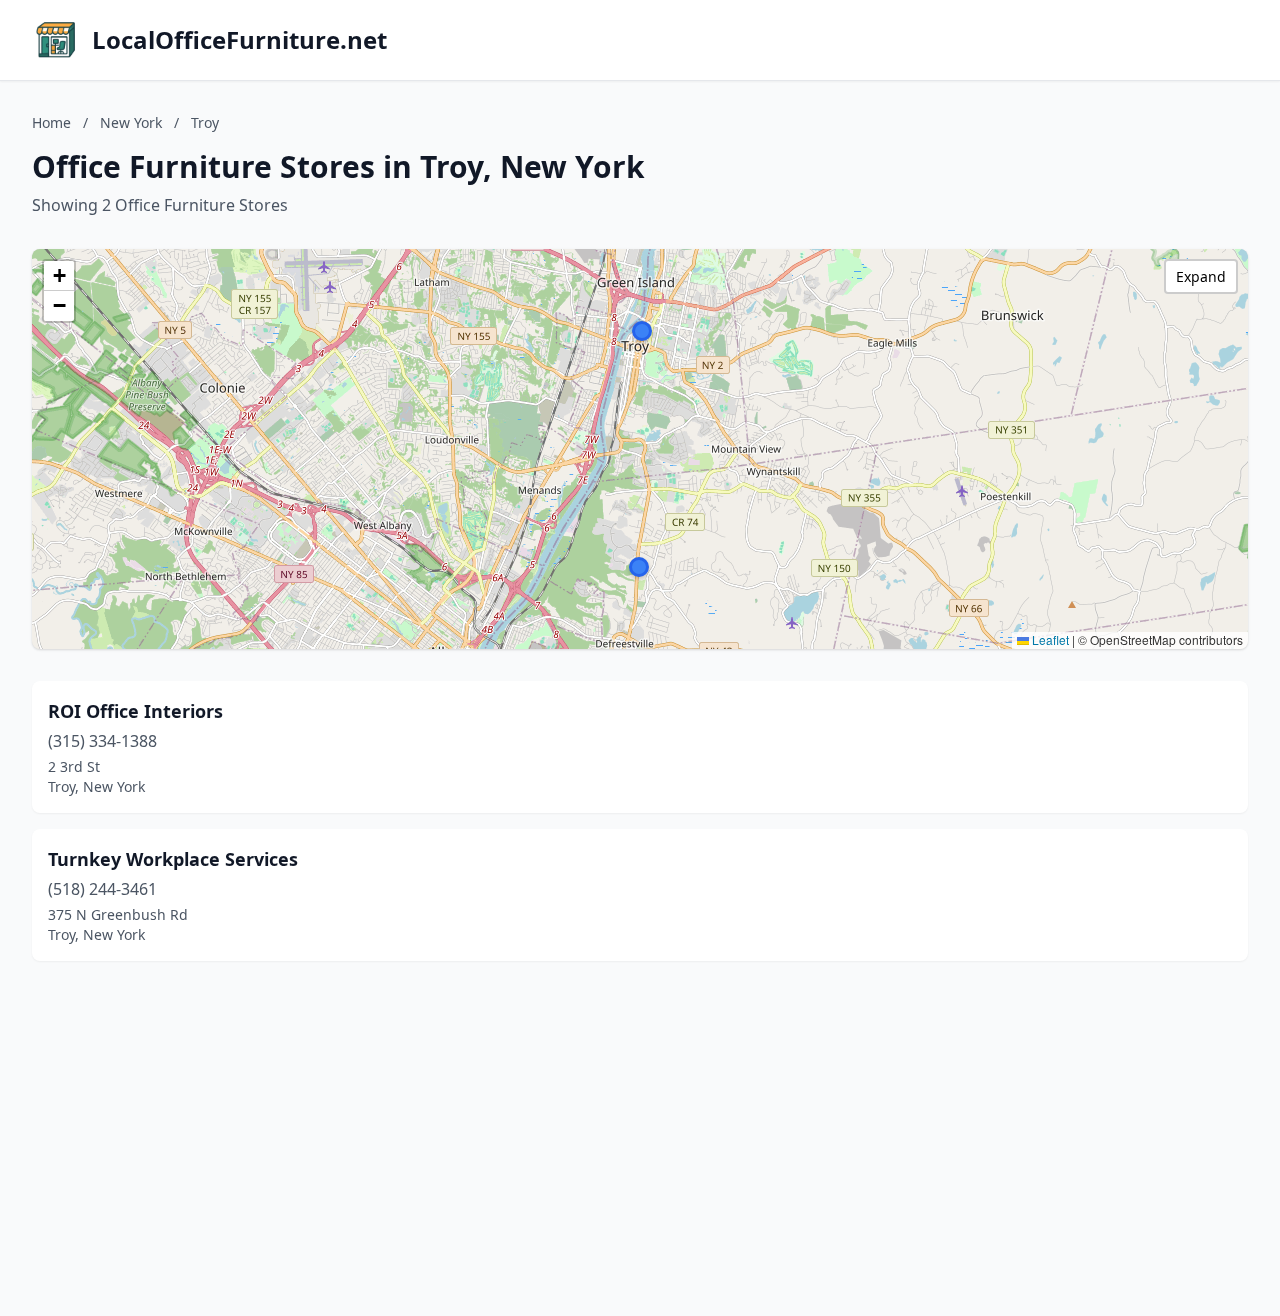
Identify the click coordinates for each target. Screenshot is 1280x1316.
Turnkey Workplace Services (173, 859)
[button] (642, 331)
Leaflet (1049, 639)
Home (51, 122)
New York (131, 122)
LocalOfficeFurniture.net (239, 40)
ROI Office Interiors (135, 711)
